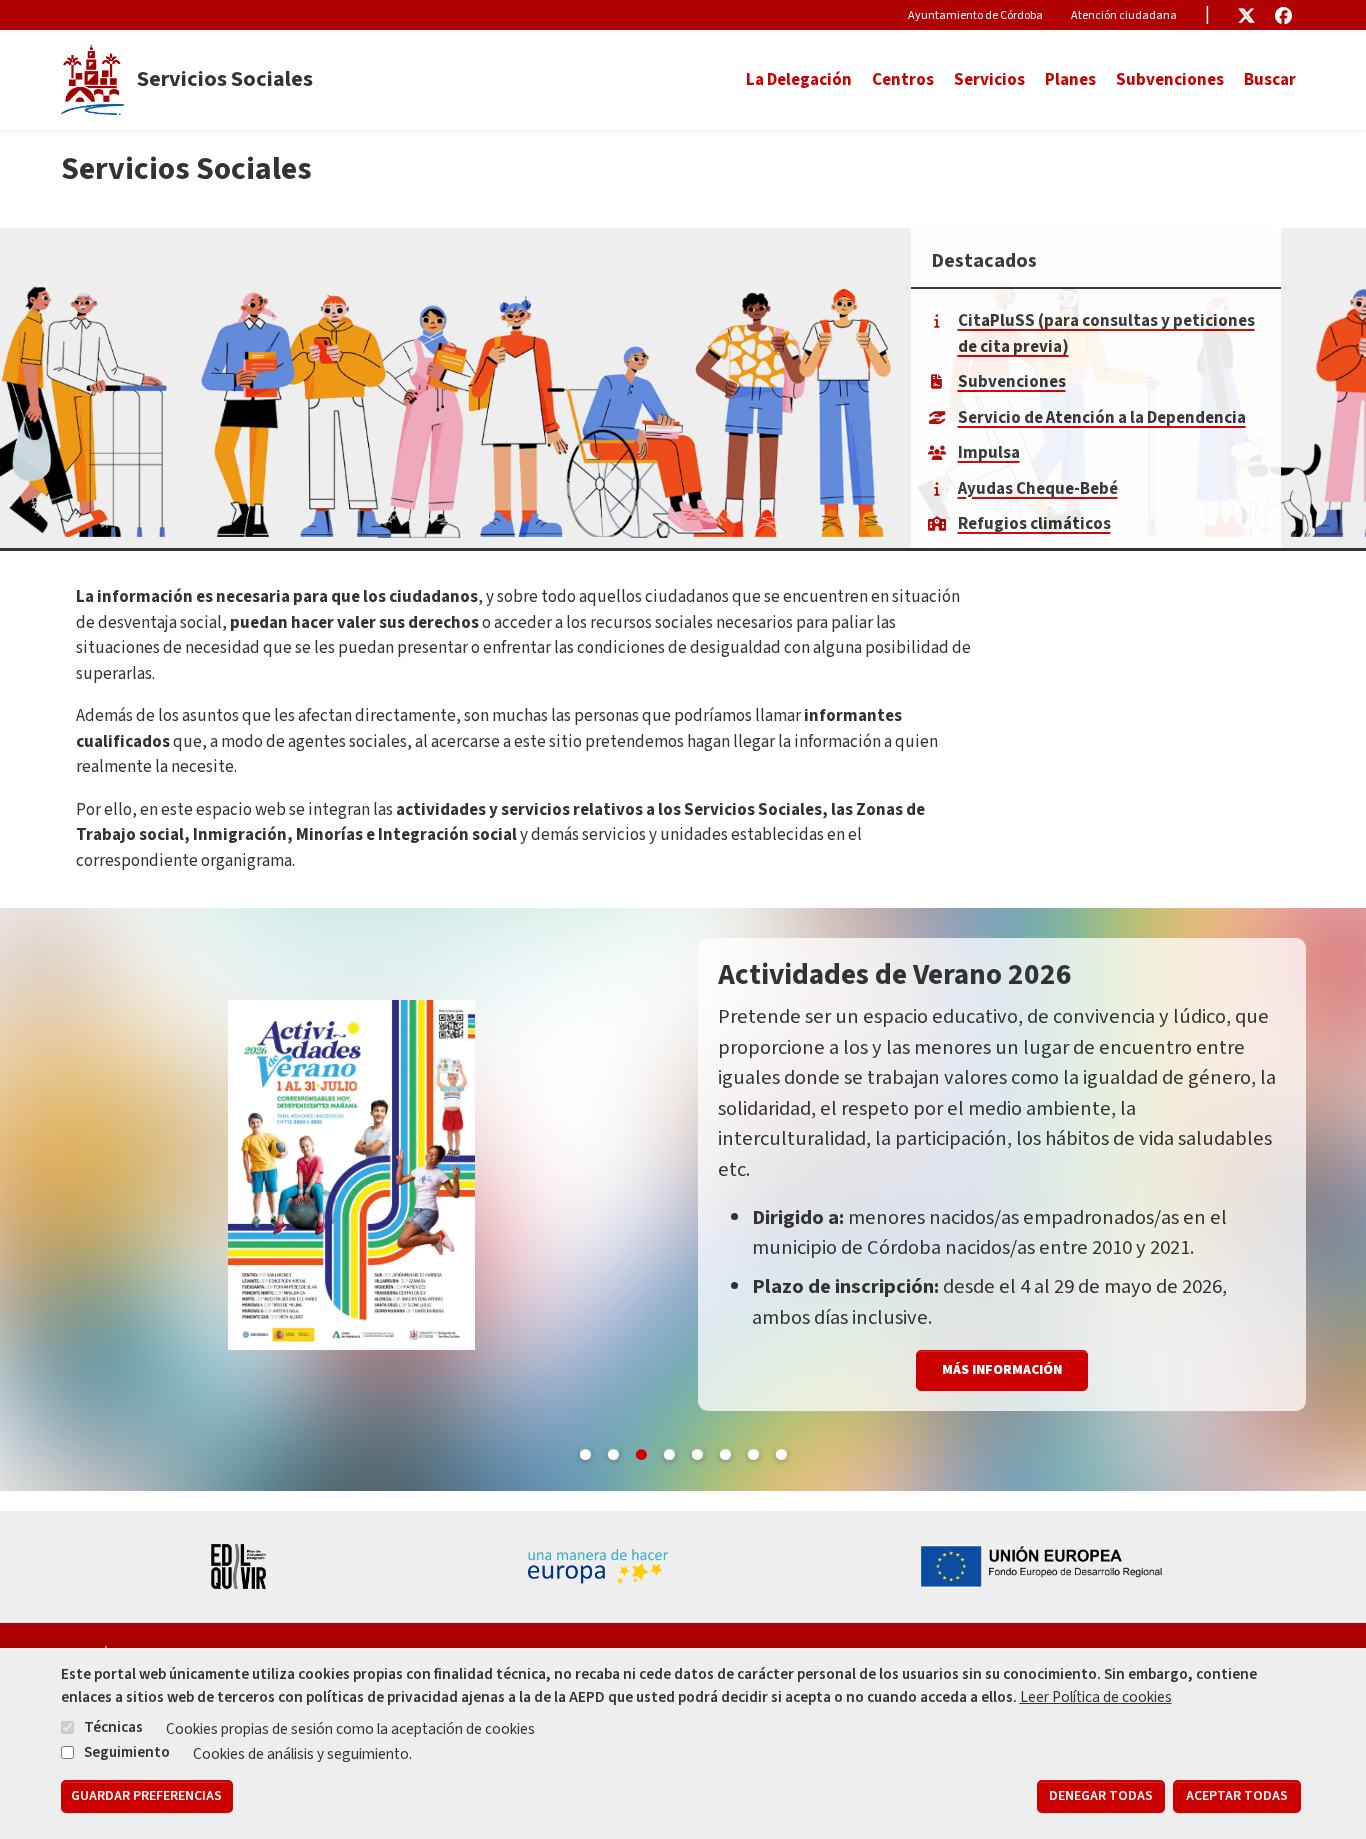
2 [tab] (613, 1451)
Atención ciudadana (1124, 15)
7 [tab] (753, 1451)
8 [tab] (781, 1451)
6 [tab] (725, 1451)
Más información (1002, 1283)
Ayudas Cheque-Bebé (1038, 489)
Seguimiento (127, 1752)
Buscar (1270, 80)
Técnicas (113, 1728)
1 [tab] (585, 1451)
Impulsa (989, 453)
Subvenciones (1170, 80)
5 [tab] (697, 1451)
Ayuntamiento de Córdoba (975, 15)
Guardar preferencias (146, 1797)
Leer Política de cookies (1096, 1697)
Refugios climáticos (1034, 524)
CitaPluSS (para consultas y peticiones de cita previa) (1106, 334)
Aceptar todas (1237, 1797)
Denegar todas (1101, 1797)
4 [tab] (669, 1451)
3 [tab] (641, 1451)
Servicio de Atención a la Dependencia (1102, 418)
